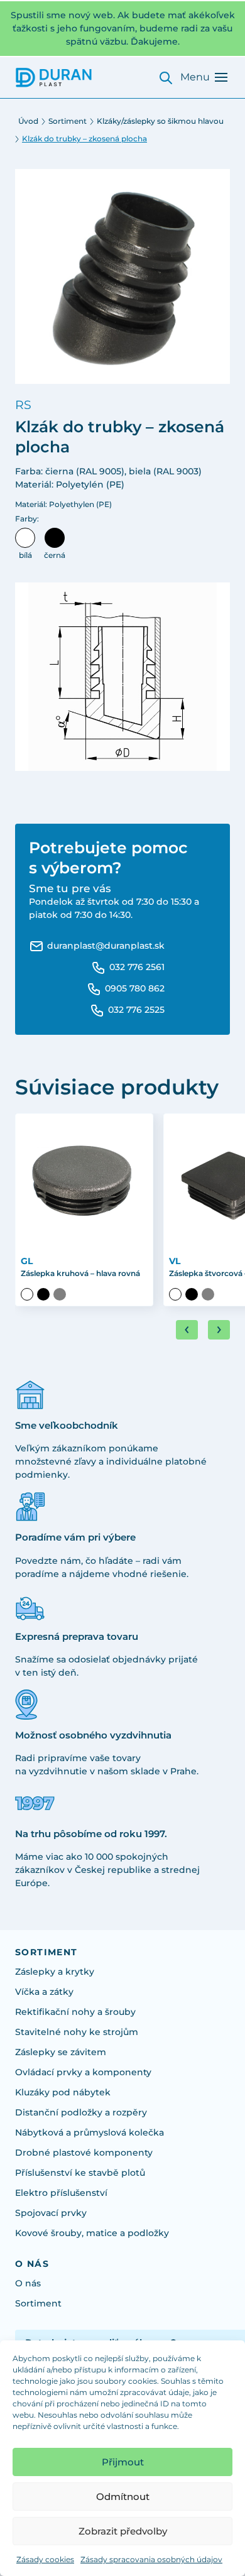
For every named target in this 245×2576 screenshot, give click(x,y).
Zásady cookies (45, 2559)
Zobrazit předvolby (123, 2531)
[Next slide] (219, 1330)
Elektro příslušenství (61, 2193)
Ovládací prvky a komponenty (83, 2072)
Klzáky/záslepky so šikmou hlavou (160, 121)
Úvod (28, 121)
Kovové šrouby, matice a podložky (92, 2233)
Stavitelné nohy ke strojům (77, 2032)
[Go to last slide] (187, 1330)
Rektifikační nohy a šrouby (75, 2012)
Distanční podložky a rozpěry (81, 2112)
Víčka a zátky (44, 1992)
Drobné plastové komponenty (84, 2153)
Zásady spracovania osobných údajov (151, 2559)
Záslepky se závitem (61, 2052)
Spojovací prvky (51, 2213)
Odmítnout (123, 2497)
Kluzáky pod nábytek (63, 2092)
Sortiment (68, 121)
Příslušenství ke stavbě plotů (80, 2173)
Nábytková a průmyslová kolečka (90, 2132)
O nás (28, 2283)
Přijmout (123, 2462)
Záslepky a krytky (55, 1972)
